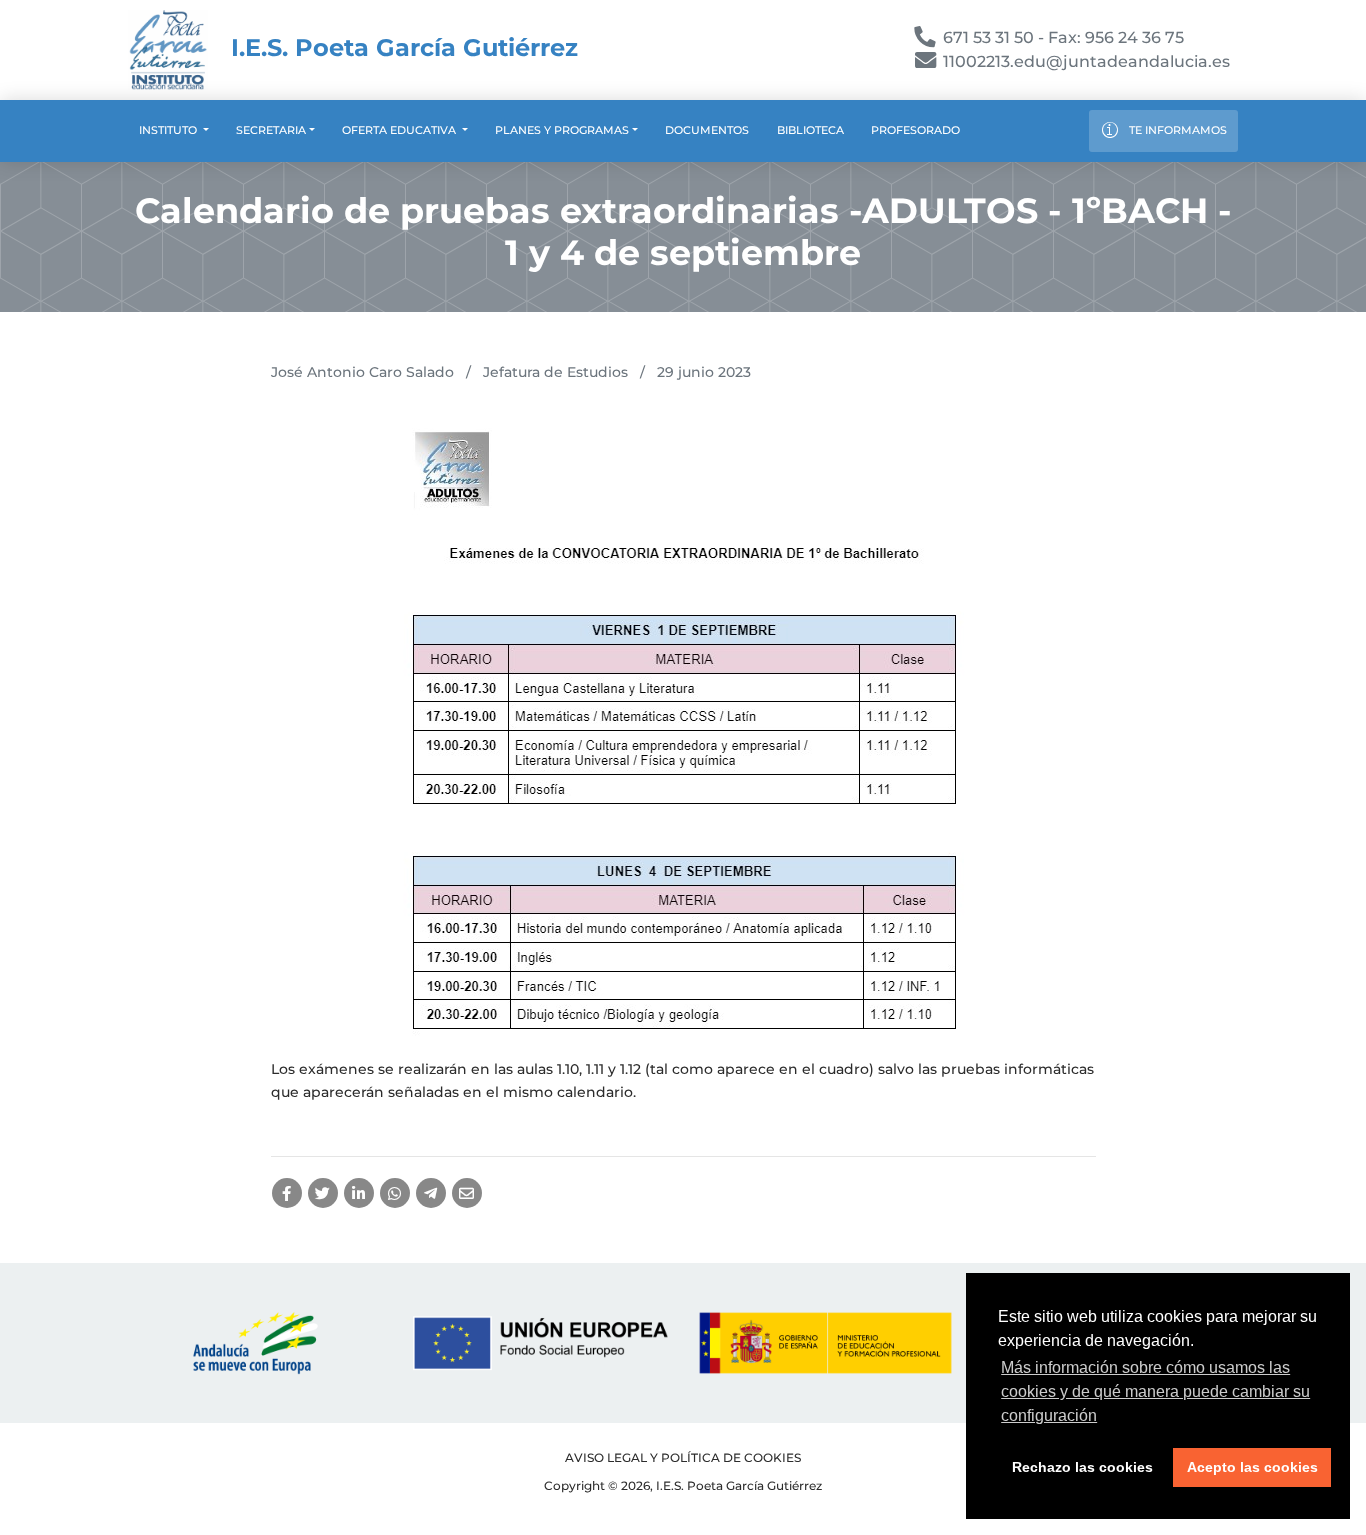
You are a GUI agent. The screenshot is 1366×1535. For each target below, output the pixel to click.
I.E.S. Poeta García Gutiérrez (401, 47)
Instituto (169, 130)
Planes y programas (562, 130)
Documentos (707, 130)
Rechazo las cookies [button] (1082, 1467)
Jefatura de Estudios (555, 372)
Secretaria (271, 130)
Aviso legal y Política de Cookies (683, 1457)
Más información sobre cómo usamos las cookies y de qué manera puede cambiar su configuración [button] (1155, 1391)
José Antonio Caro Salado (362, 372)
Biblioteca (810, 130)
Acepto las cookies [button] (1252, 1467)
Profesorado (915, 130)
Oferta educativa (400, 130)
